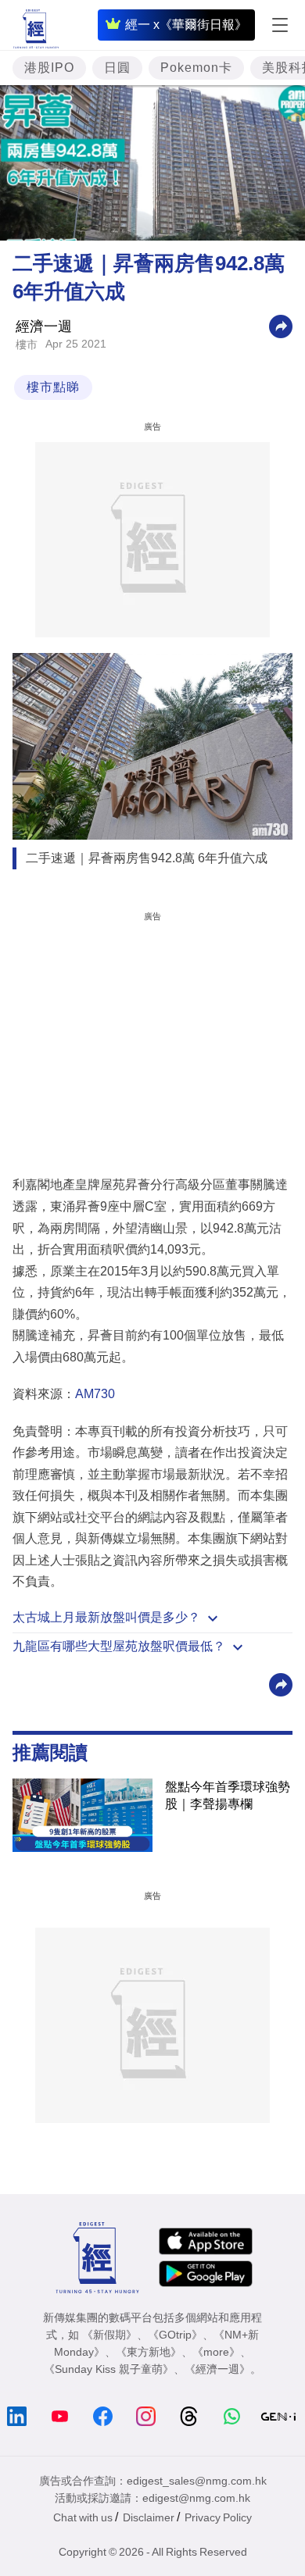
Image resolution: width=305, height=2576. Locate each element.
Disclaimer (149, 2517)
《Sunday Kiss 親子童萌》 (109, 2369)
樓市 (27, 344)
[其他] (281, 326)
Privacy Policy (218, 2517)
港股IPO (49, 68)
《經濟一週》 (217, 2369)
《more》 (216, 2352)
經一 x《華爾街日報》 (186, 25)
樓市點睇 (53, 387)
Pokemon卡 (196, 68)
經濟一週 (44, 326)
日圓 (117, 68)
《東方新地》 (149, 2352)
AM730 (95, 1394)
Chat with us (83, 2517)
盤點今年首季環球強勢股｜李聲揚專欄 (228, 1795)
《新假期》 (109, 2335)
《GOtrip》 (175, 2335)
